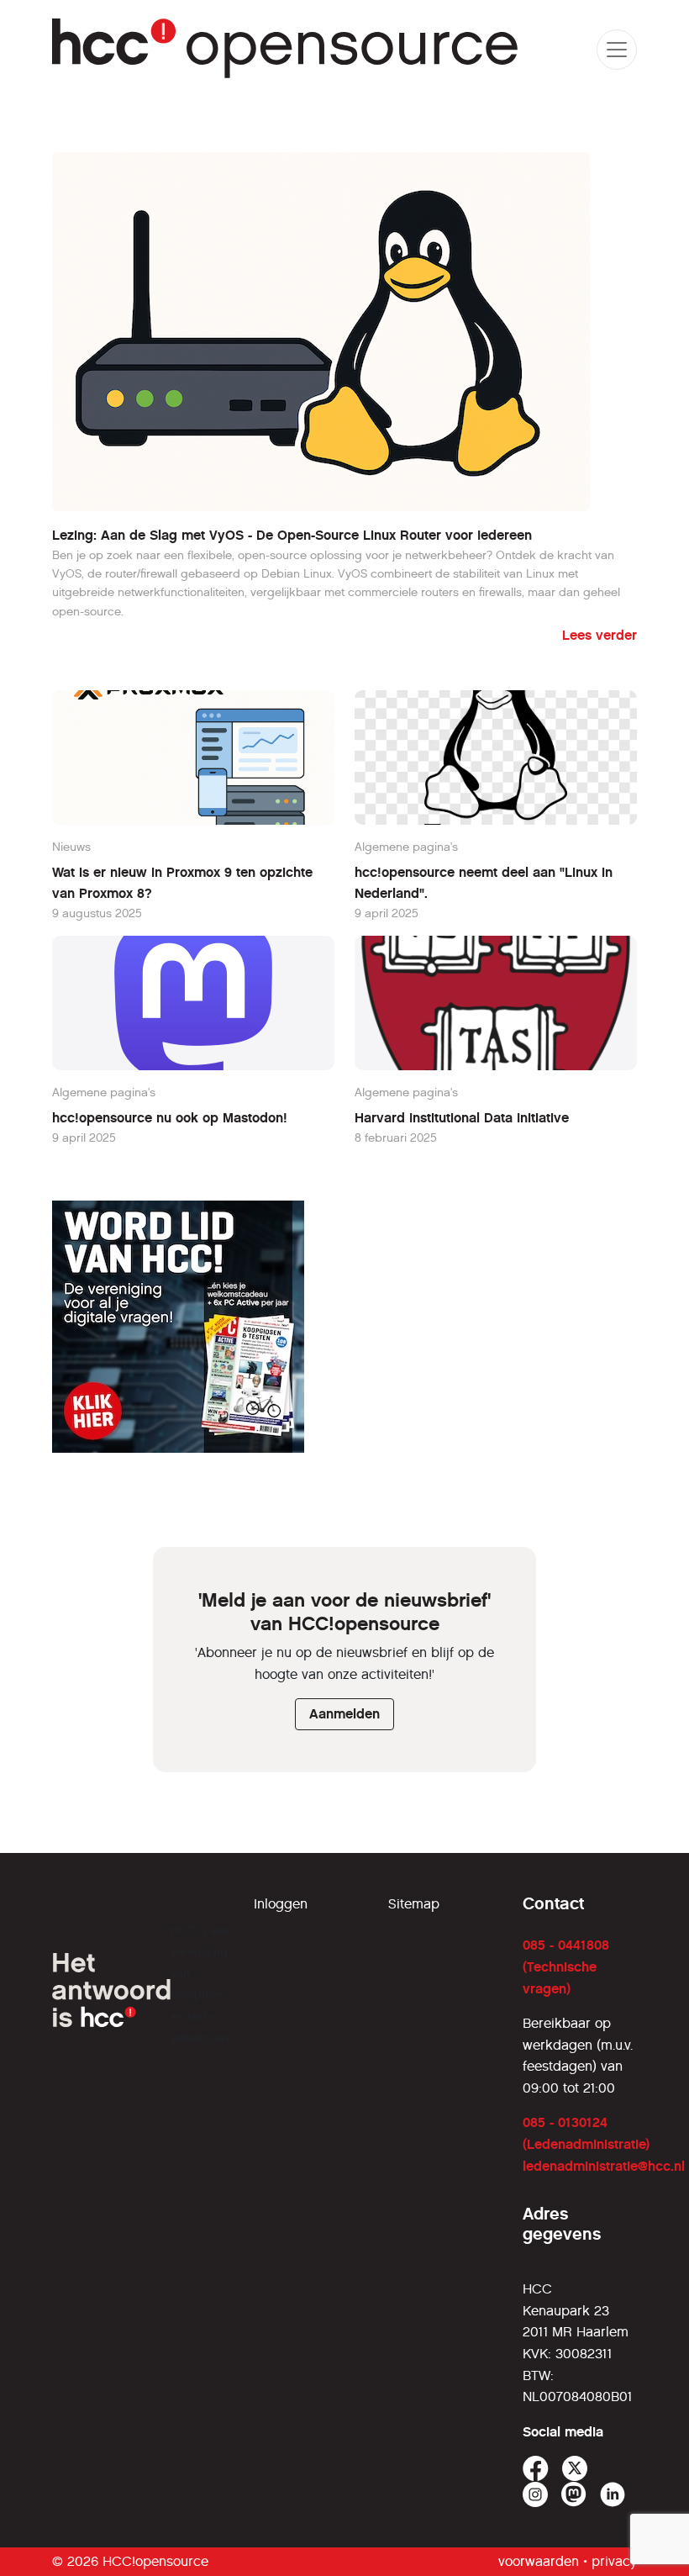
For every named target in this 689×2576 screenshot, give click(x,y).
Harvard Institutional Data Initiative (462, 1118)
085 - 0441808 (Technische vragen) (566, 1966)
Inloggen (281, 1904)
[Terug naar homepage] (286, 49)
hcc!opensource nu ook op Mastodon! (170, 1118)
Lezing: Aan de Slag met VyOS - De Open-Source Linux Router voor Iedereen (292, 535)
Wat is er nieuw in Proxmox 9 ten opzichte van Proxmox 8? (182, 883)
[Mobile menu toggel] (617, 50)
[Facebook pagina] (536, 2469)
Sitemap (414, 1904)
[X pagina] (575, 2469)
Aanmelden (344, 1714)
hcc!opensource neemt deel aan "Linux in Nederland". (484, 883)
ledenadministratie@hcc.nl (604, 2166)
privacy (614, 2561)
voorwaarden (539, 2561)
